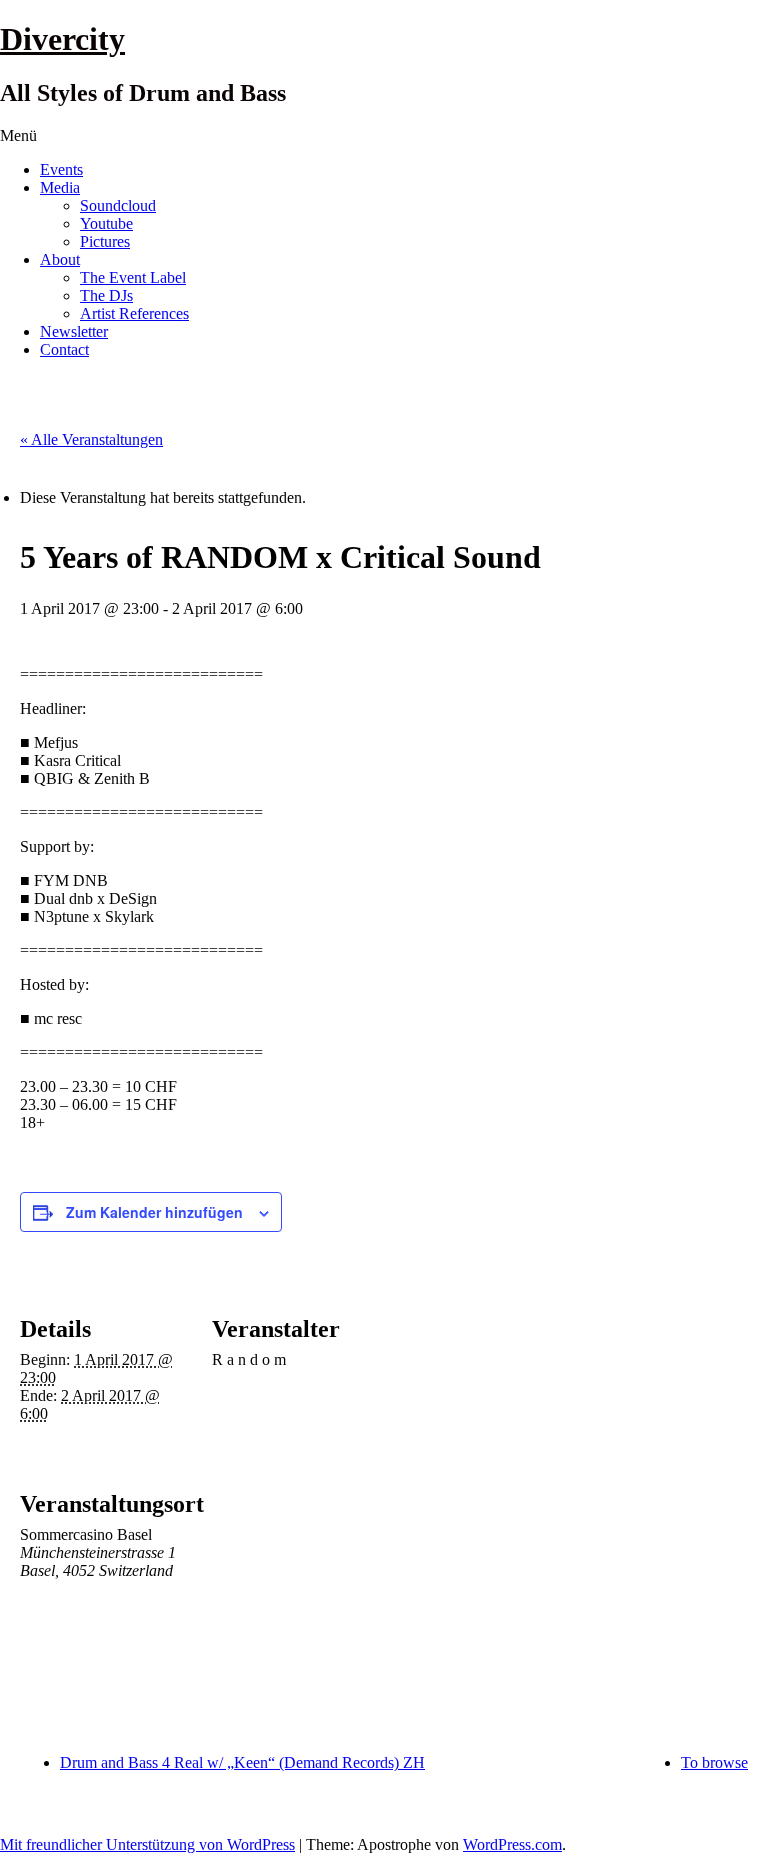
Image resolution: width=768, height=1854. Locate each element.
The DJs (106, 295)
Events (61, 169)
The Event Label (133, 277)
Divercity (62, 39)
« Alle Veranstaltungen (91, 439)
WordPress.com (512, 1844)
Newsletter (74, 331)
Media (60, 187)
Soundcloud (118, 205)
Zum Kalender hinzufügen (154, 1212)
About (60, 259)
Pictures (105, 241)
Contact (64, 349)
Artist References (134, 313)
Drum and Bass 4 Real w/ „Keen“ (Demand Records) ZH (242, 1762)
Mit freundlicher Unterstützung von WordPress (147, 1844)
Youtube (106, 223)
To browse (714, 1762)
